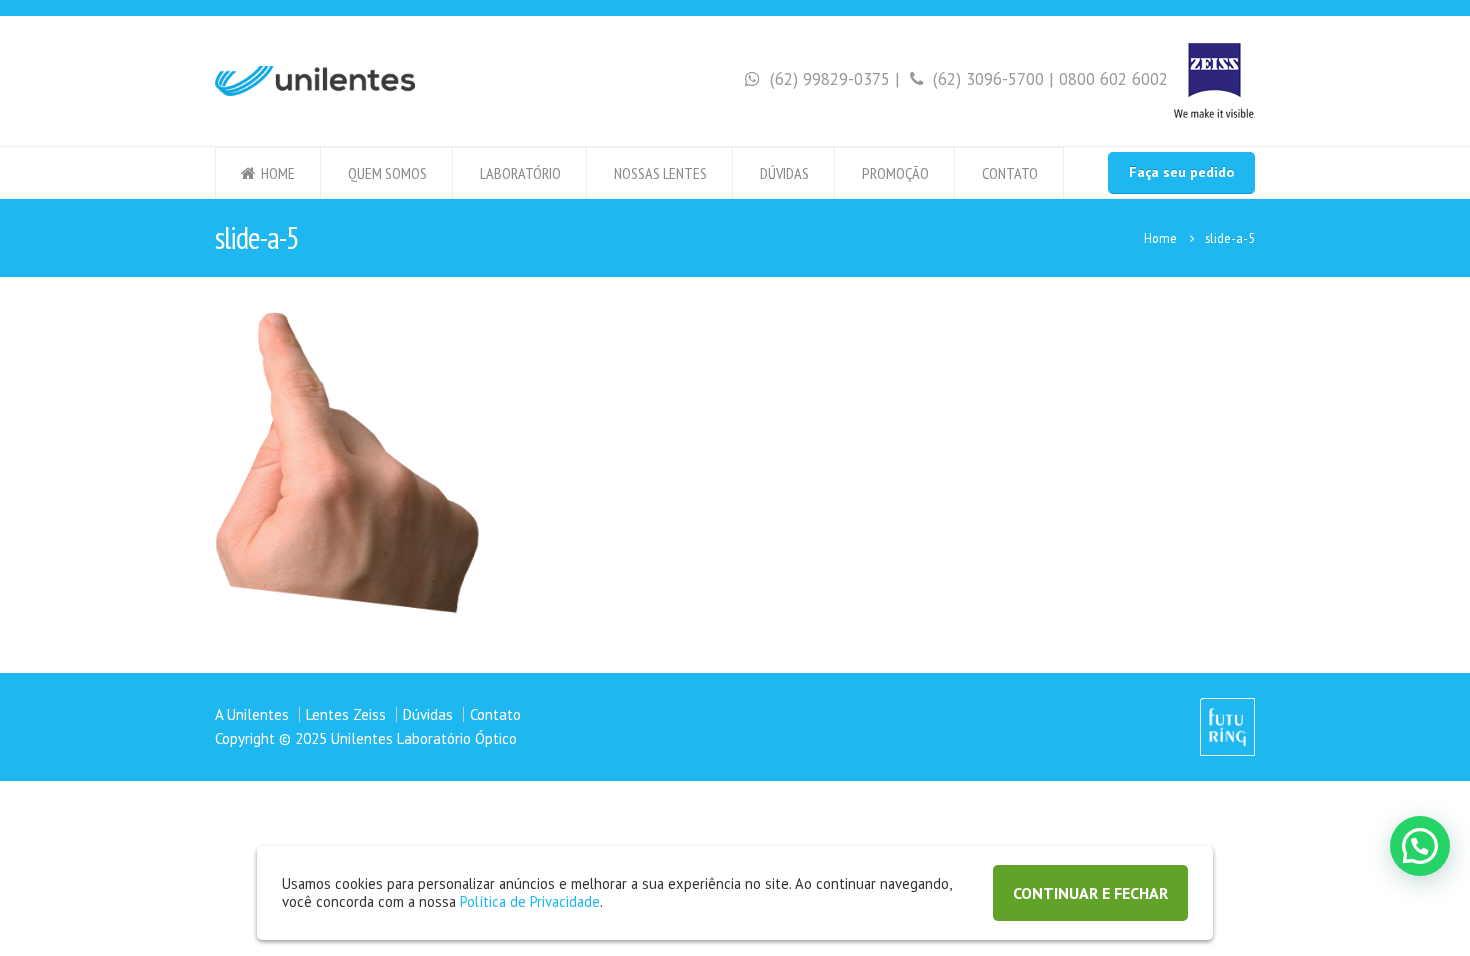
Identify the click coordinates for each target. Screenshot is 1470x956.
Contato (1010, 173)
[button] (1420, 846)
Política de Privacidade (530, 901)
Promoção (895, 173)
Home (278, 173)
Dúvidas (784, 173)
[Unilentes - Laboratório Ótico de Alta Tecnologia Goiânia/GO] (315, 81)
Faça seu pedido (1181, 172)
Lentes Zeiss (346, 714)
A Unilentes (252, 714)
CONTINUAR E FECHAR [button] (1090, 893)
